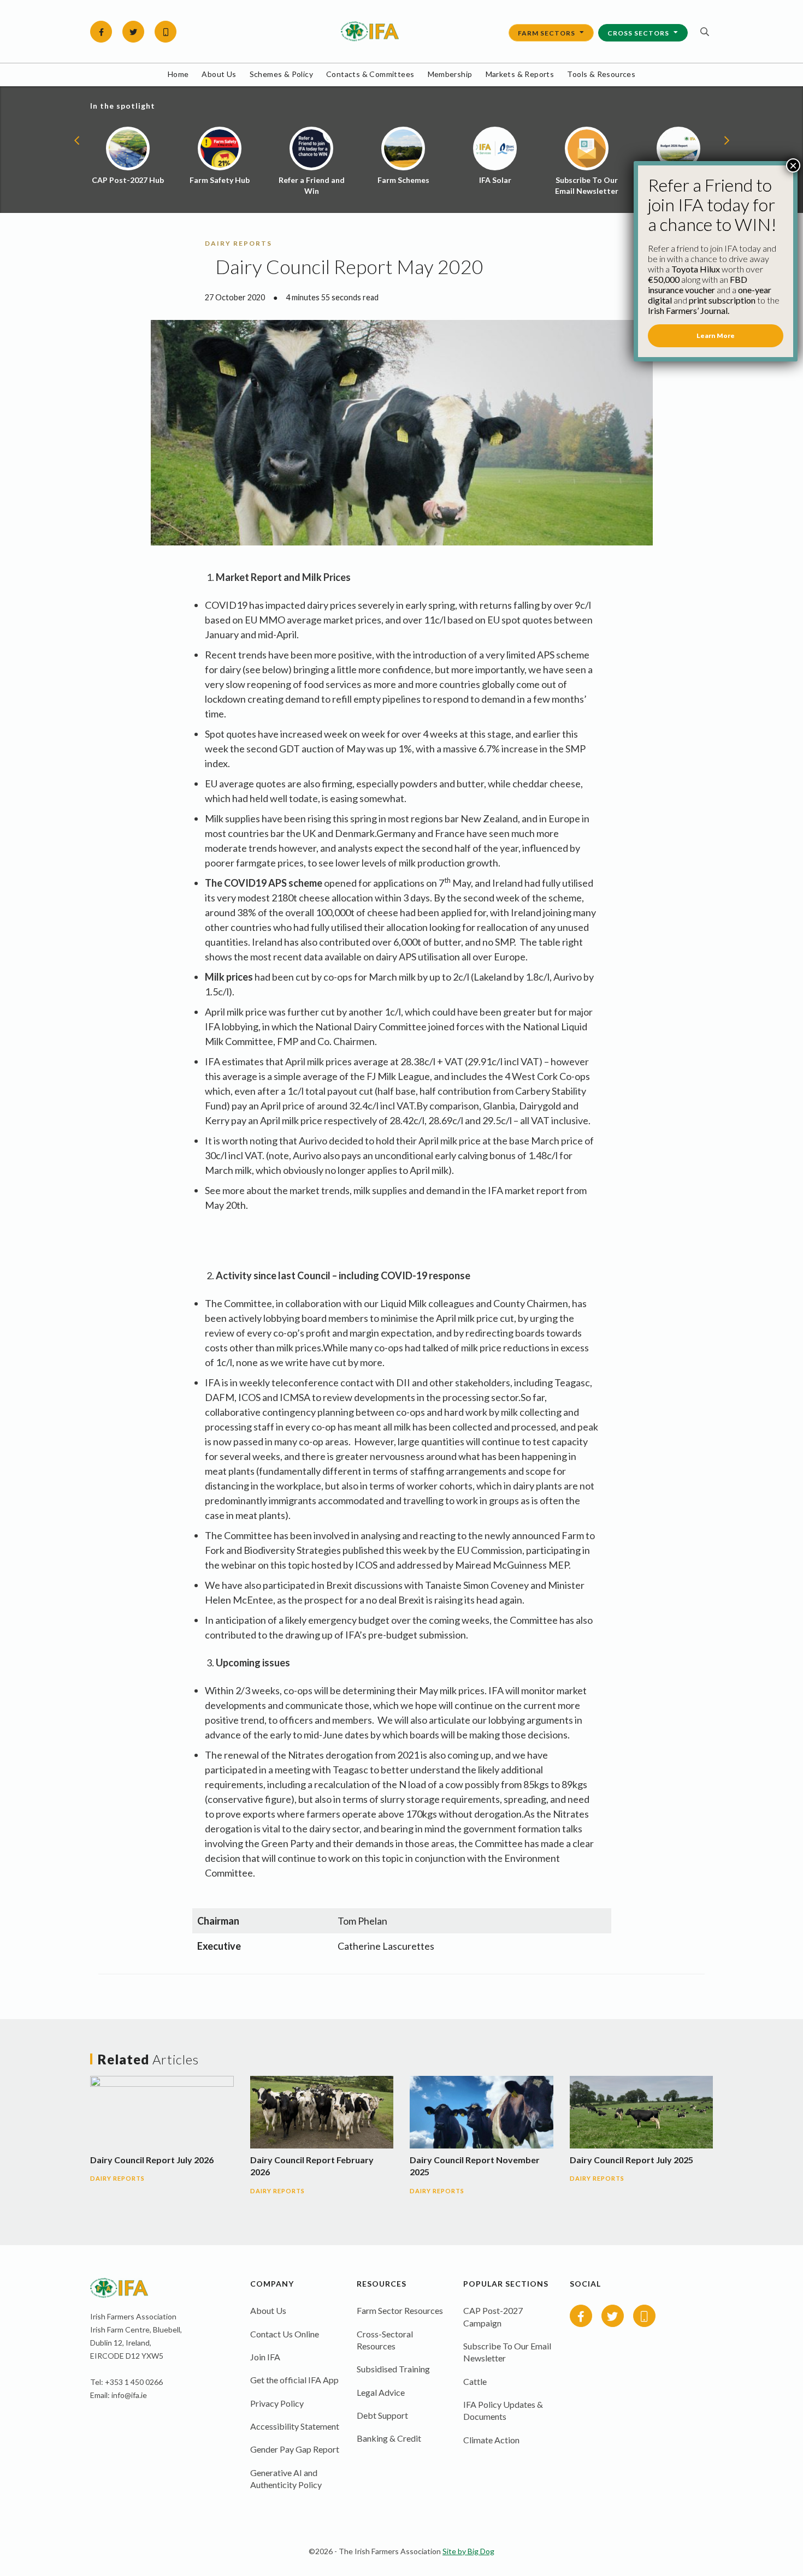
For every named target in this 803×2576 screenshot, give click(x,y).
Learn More (716, 336)
